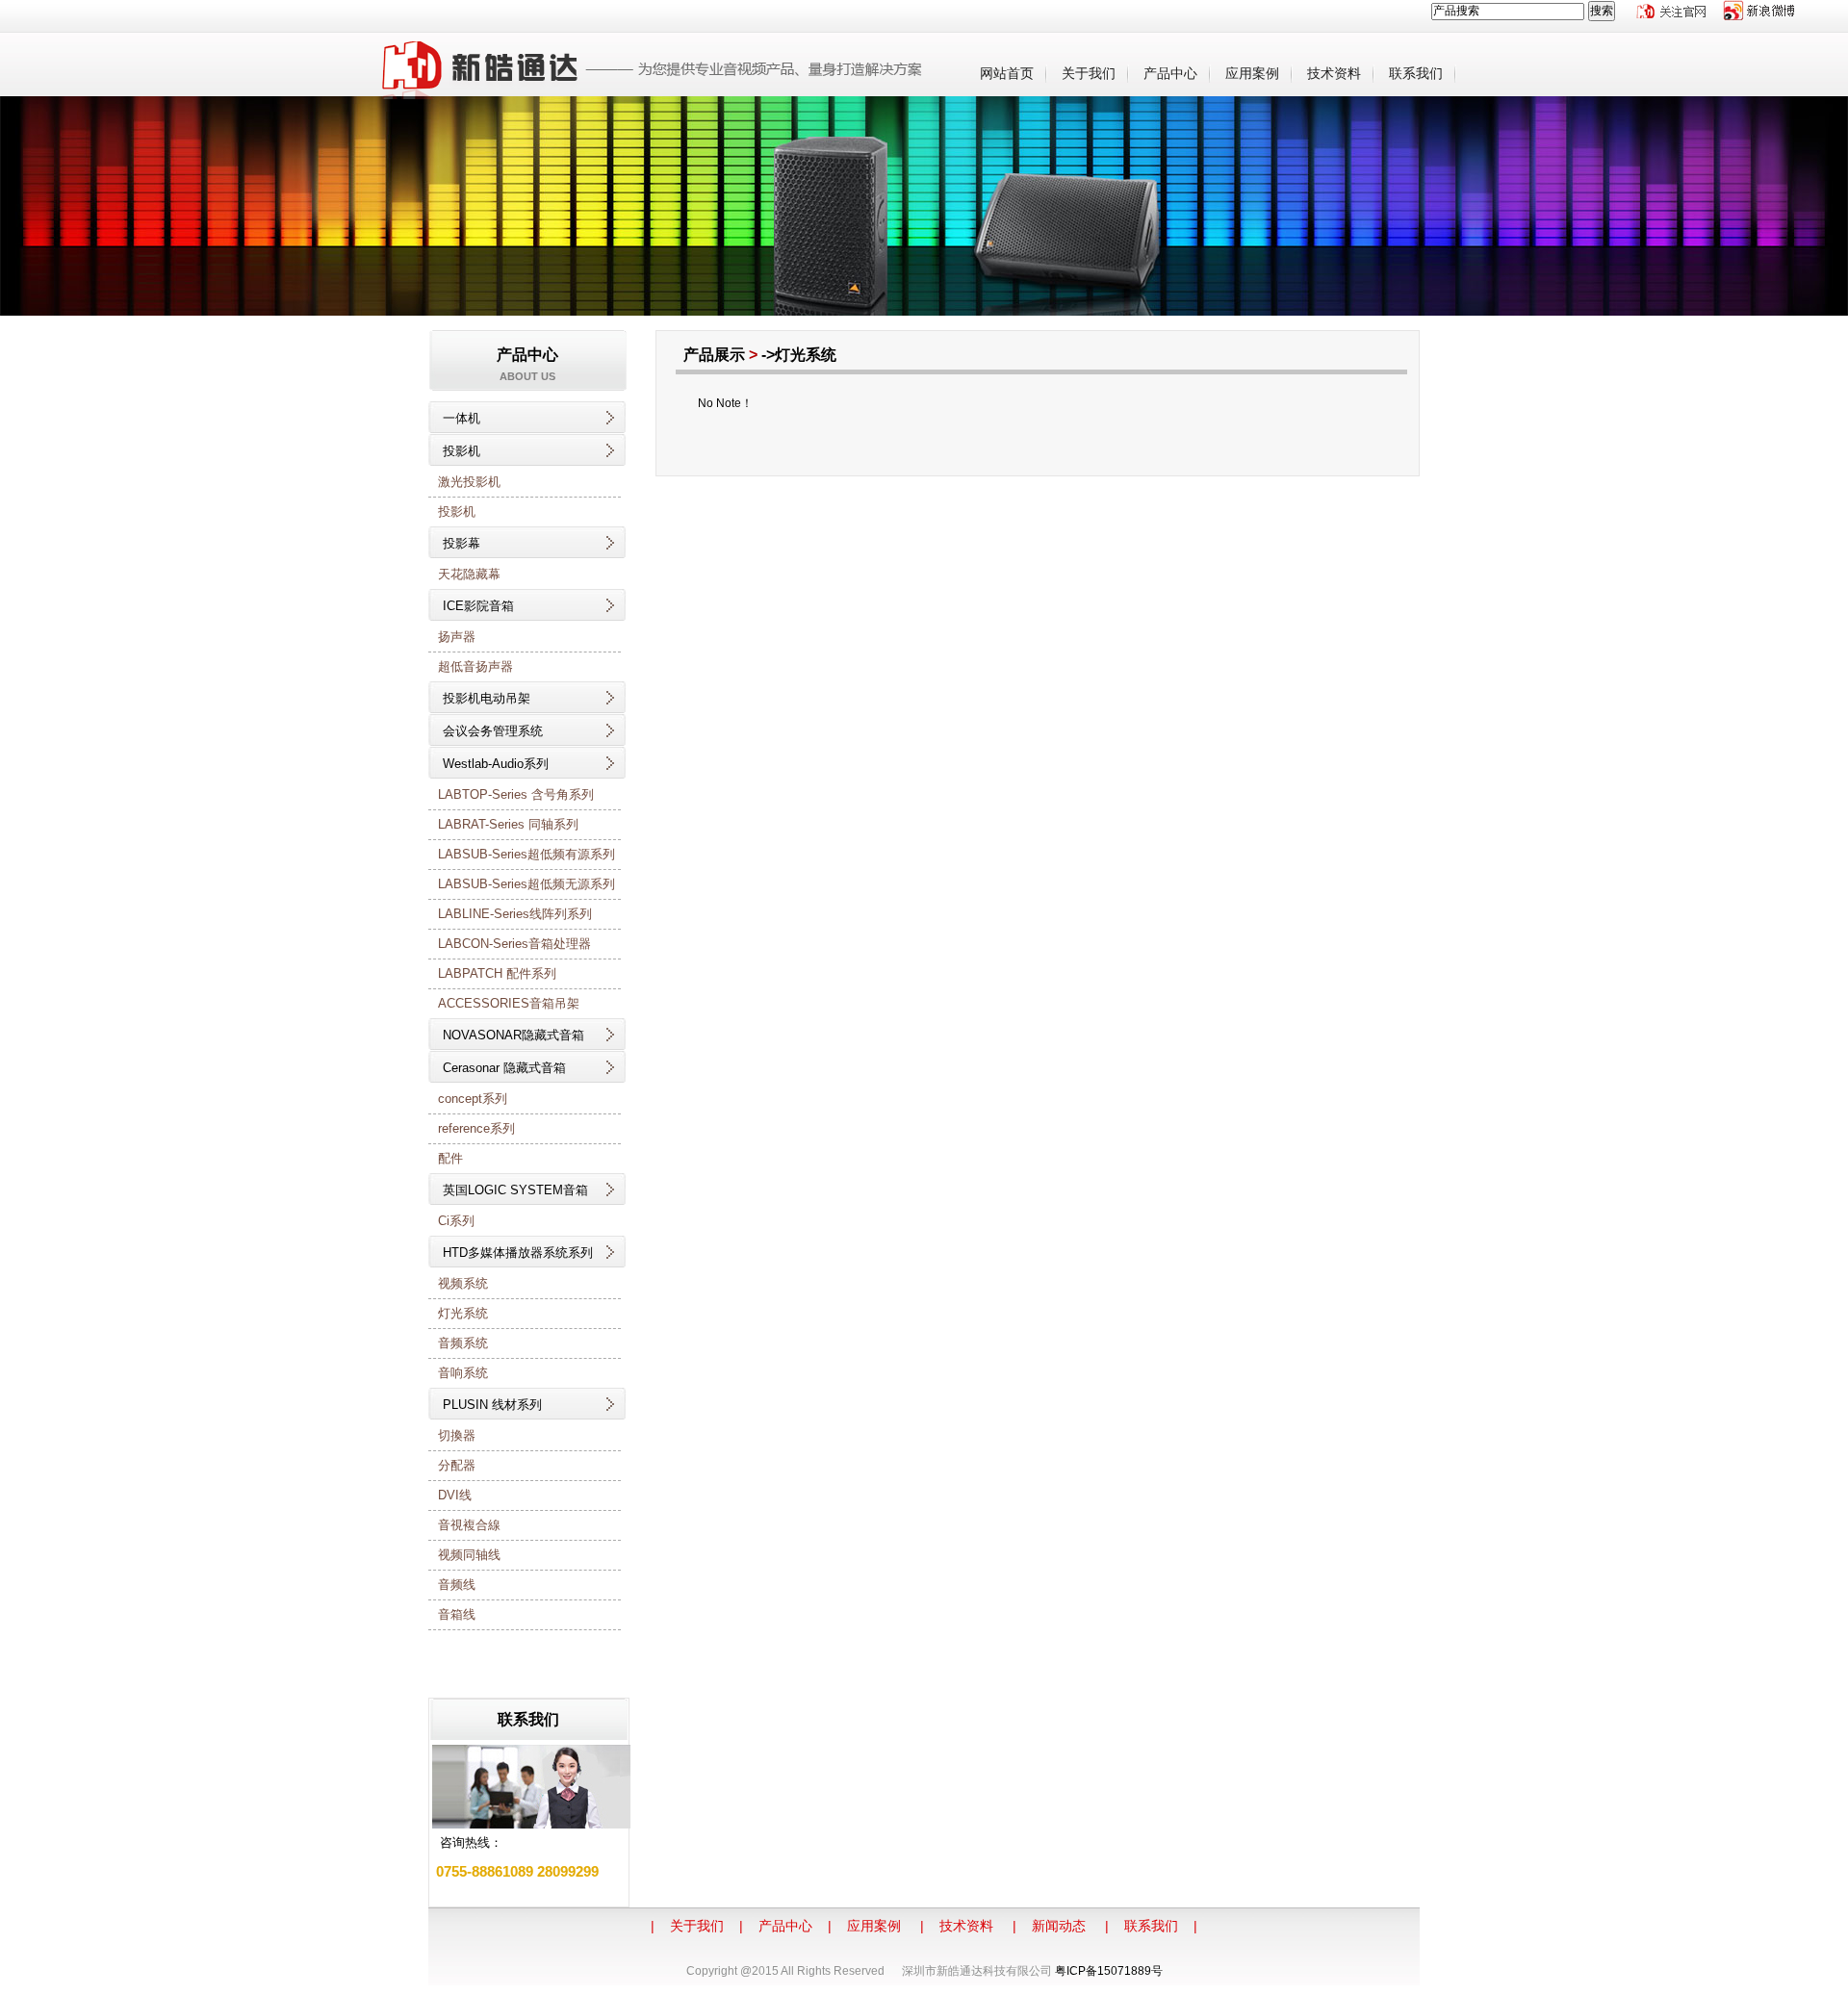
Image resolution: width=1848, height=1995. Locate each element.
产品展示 (714, 355)
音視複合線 (469, 1525)
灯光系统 (463, 1313)
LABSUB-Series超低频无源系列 (526, 884)
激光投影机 (469, 482)
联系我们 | (1161, 1926)
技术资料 (1334, 73)
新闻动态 (1059, 1926)
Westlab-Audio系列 (496, 764)
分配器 (457, 1465)
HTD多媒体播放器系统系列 (518, 1253)
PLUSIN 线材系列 (492, 1405)
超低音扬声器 (475, 666)
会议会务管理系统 (493, 731)
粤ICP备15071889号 (1109, 1971)
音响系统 (463, 1373)
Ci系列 (456, 1221)
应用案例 (1252, 73)
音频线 (457, 1585)
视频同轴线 (469, 1555)
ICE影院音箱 (478, 606)
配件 (450, 1158)
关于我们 (1089, 73)
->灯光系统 (803, 355)
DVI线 (455, 1495)
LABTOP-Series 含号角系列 (516, 794)
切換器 (457, 1435)
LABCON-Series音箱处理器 (514, 944)
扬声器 (457, 637)
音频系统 (463, 1343)
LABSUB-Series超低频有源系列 (526, 854)
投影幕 (462, 543)
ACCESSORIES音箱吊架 (509, 1003)
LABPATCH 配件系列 (497, 973)
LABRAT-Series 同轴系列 (508, 824)
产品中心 (1170, 73)
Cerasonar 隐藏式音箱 (504, 1068)
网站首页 (1007, 73)
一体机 (462, 418)
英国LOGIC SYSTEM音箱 (515, 1190)
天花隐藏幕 (469, 574)
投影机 (462, 451)
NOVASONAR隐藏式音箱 (513, 1035)
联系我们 (1416, 73)
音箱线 (457, 1614)
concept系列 (473, 1099)
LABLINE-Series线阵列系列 (515, 914)
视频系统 (463, 1283)
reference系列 (476, 1128)
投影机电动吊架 (487, 698)
